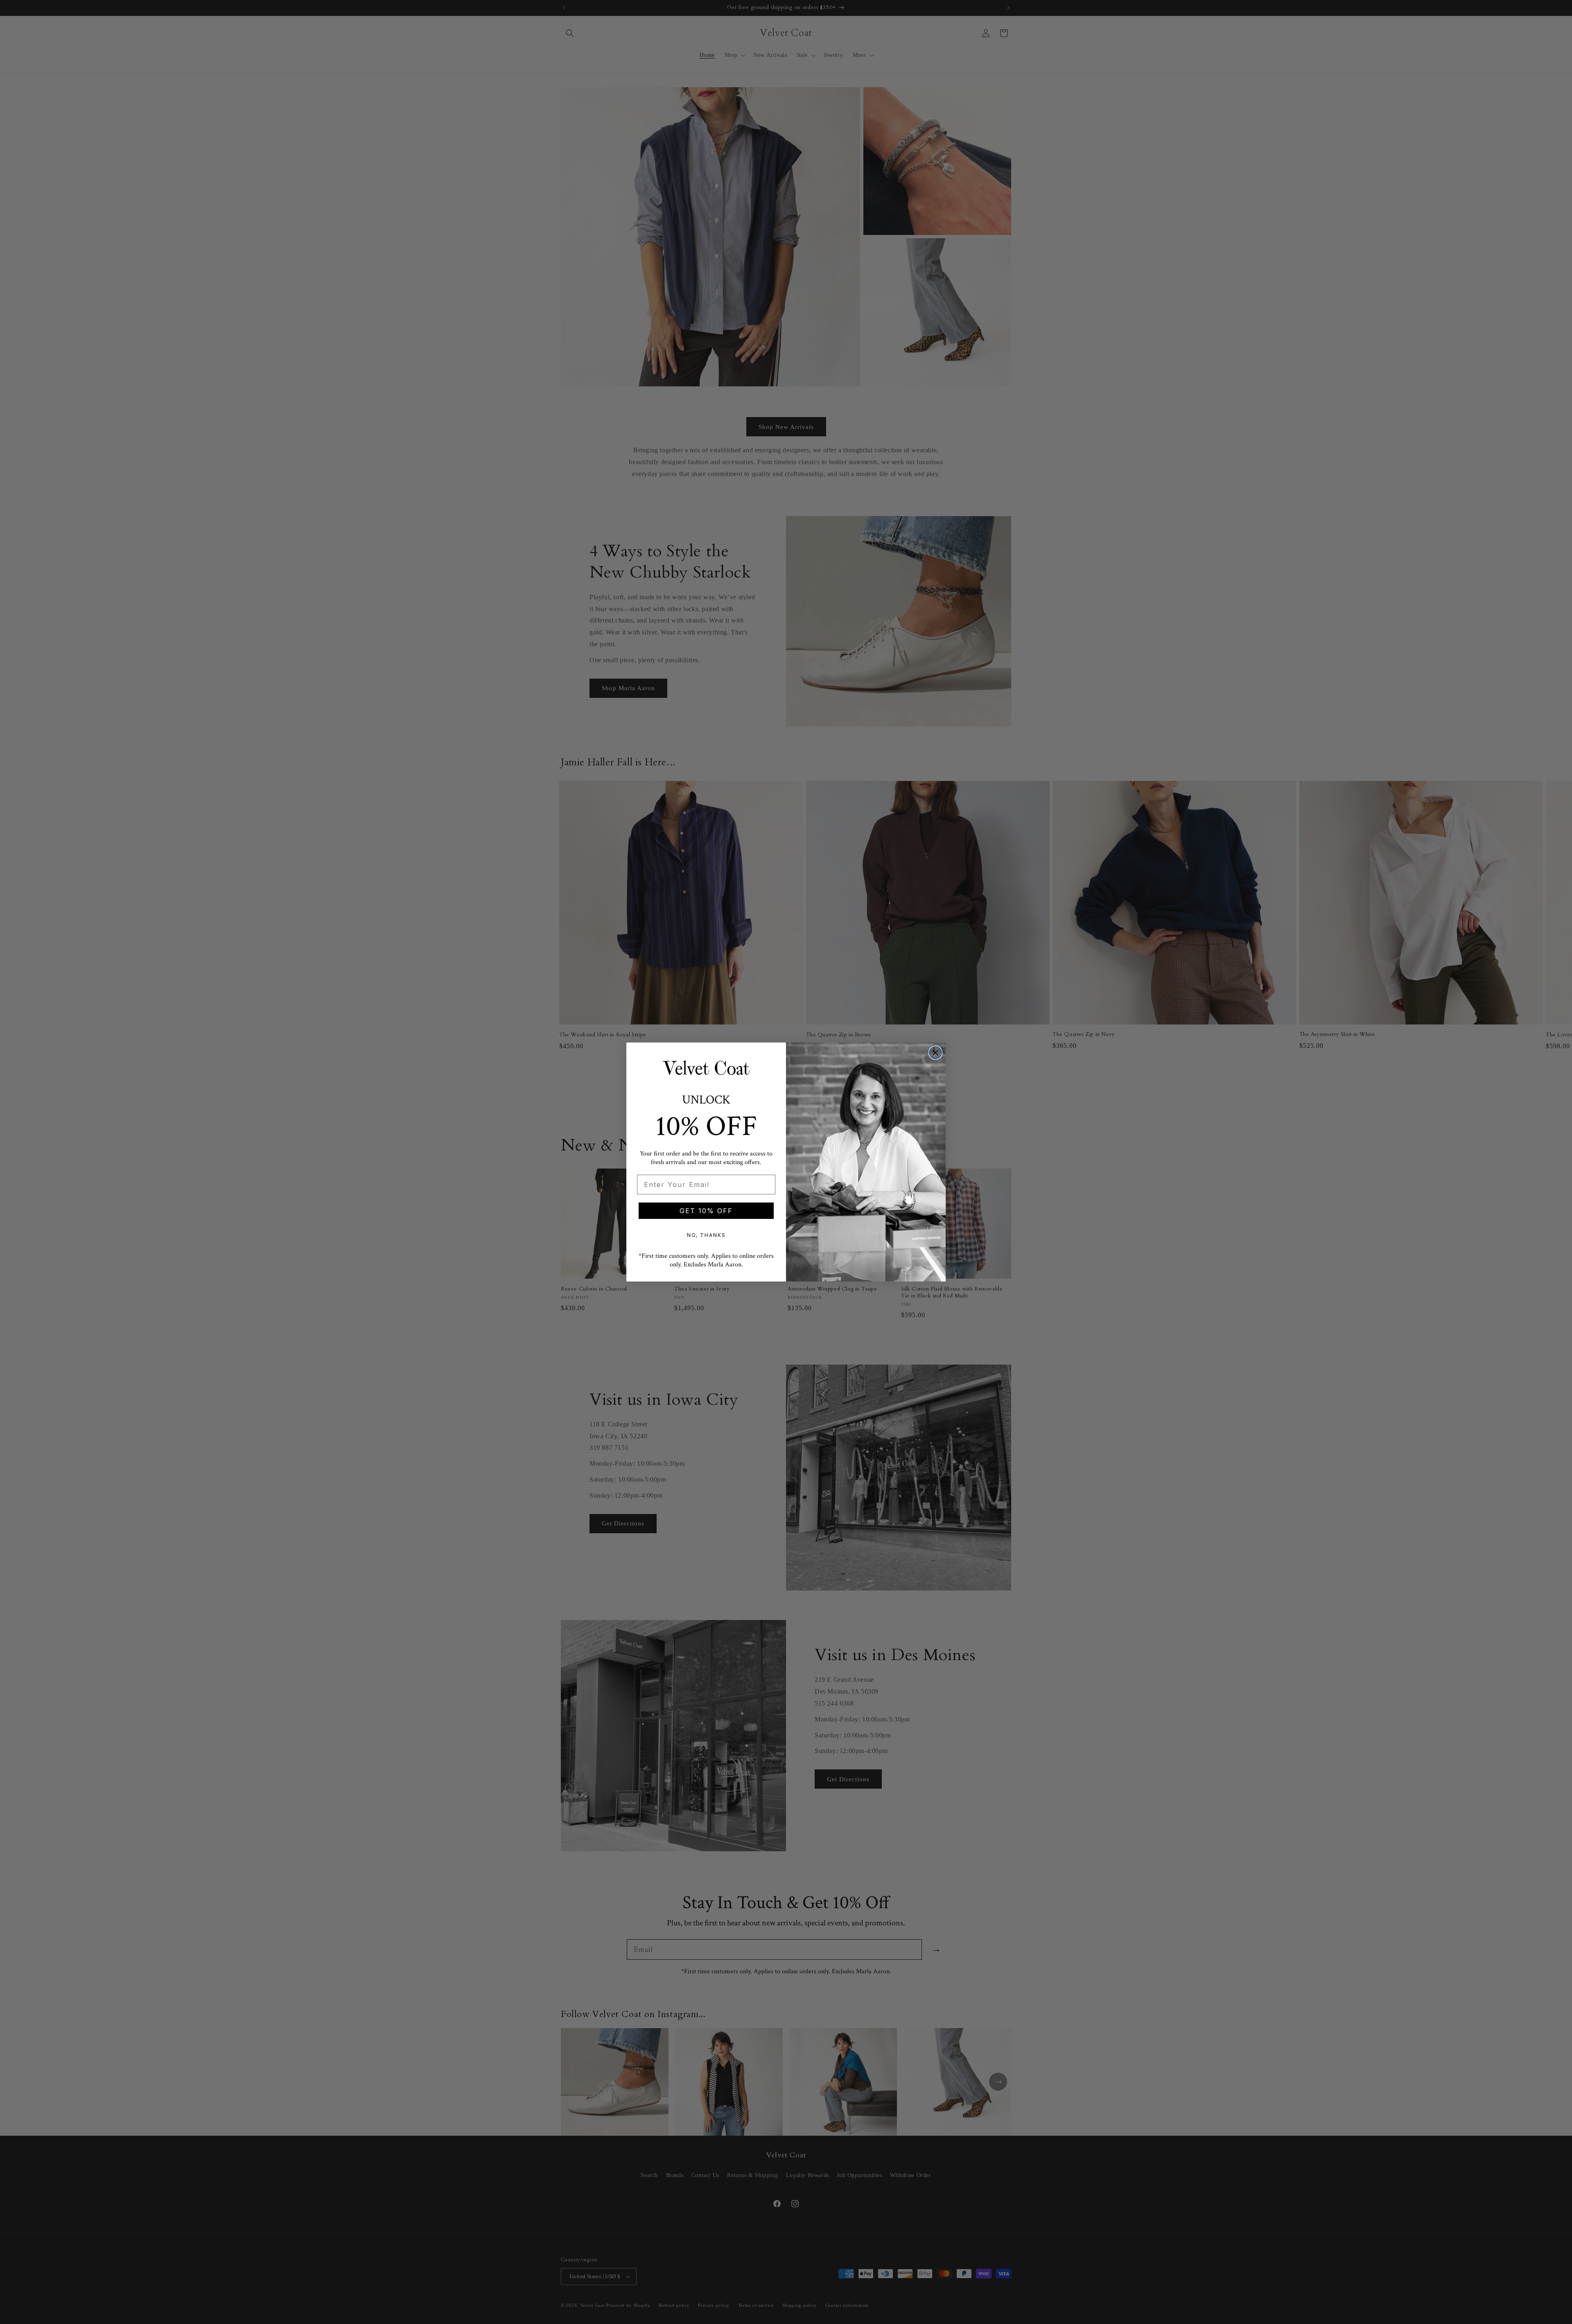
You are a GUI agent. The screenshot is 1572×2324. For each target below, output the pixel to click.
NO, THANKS (706, 1235)
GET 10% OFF (706, 1211)
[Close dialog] (935, 1053)
